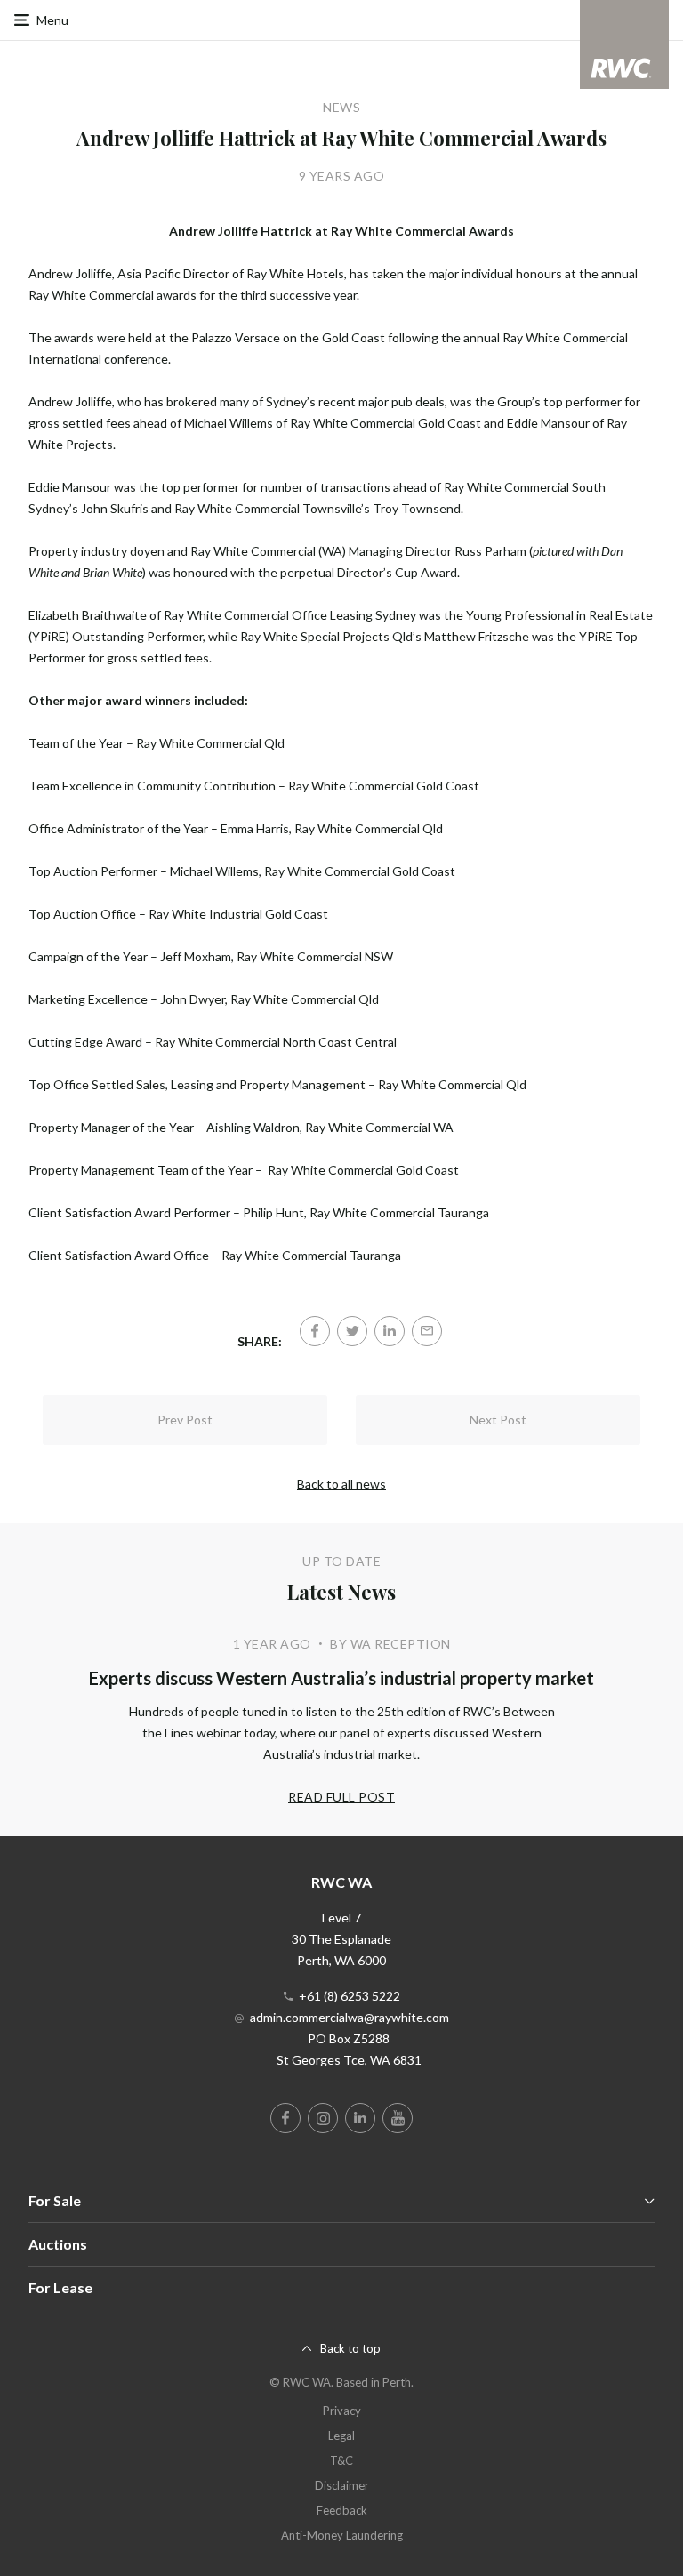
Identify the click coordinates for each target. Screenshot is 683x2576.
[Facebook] (315, 1331)
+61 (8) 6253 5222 (350, 1996)
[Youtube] (398, 2118)
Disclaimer (342, 2485)
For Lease (60, 2287)
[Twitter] (352, 1331)
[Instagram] (323, 2118)
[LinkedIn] (390, 1331)
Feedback (342, 2510)
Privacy (342, 2411)
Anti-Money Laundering (342, 2535)
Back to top (350, 2348)
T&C (341, 2460)
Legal (341, 2436)
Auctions (58, 2244)
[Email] (427, 1331)
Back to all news (341, 1484)
